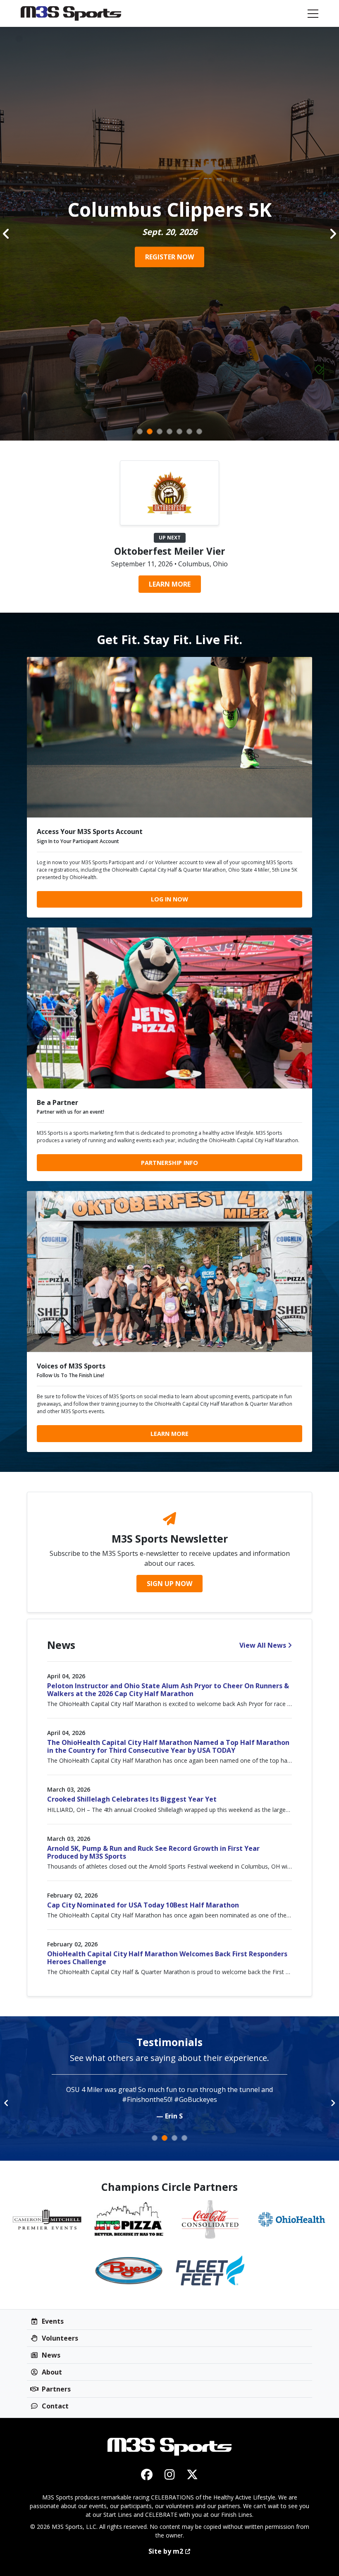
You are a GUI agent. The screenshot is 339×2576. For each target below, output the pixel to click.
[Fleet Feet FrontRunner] (210, 2271)
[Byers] (129, 2271)
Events (52, 2321)
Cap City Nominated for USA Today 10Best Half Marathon (143, 1905)
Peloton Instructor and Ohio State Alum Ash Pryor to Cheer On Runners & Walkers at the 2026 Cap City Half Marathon (168, 1690)
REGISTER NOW (169, 257)
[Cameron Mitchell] (47, 2219)
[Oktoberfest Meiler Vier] (169, 492)
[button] (6, 234)
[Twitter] (192, 2474)
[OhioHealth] (292, 2219)
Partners (55, 2389)
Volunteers (59, 2338)
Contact (54, 2406)
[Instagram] (170, 2474)
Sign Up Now (169, 1584)
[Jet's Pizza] (129, 2219)
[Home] (71, 13)
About (51, 2372)
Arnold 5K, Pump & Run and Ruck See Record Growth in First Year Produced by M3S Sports (153, 1852)
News (50, 2355)
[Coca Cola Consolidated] (210, 2219)
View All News (263, 1645)
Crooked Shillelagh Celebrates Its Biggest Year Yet (132, 1799)
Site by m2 (166, 2551)
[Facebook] (147, 2474)
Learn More (170, 584)
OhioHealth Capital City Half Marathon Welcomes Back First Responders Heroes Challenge (167, 1958)
